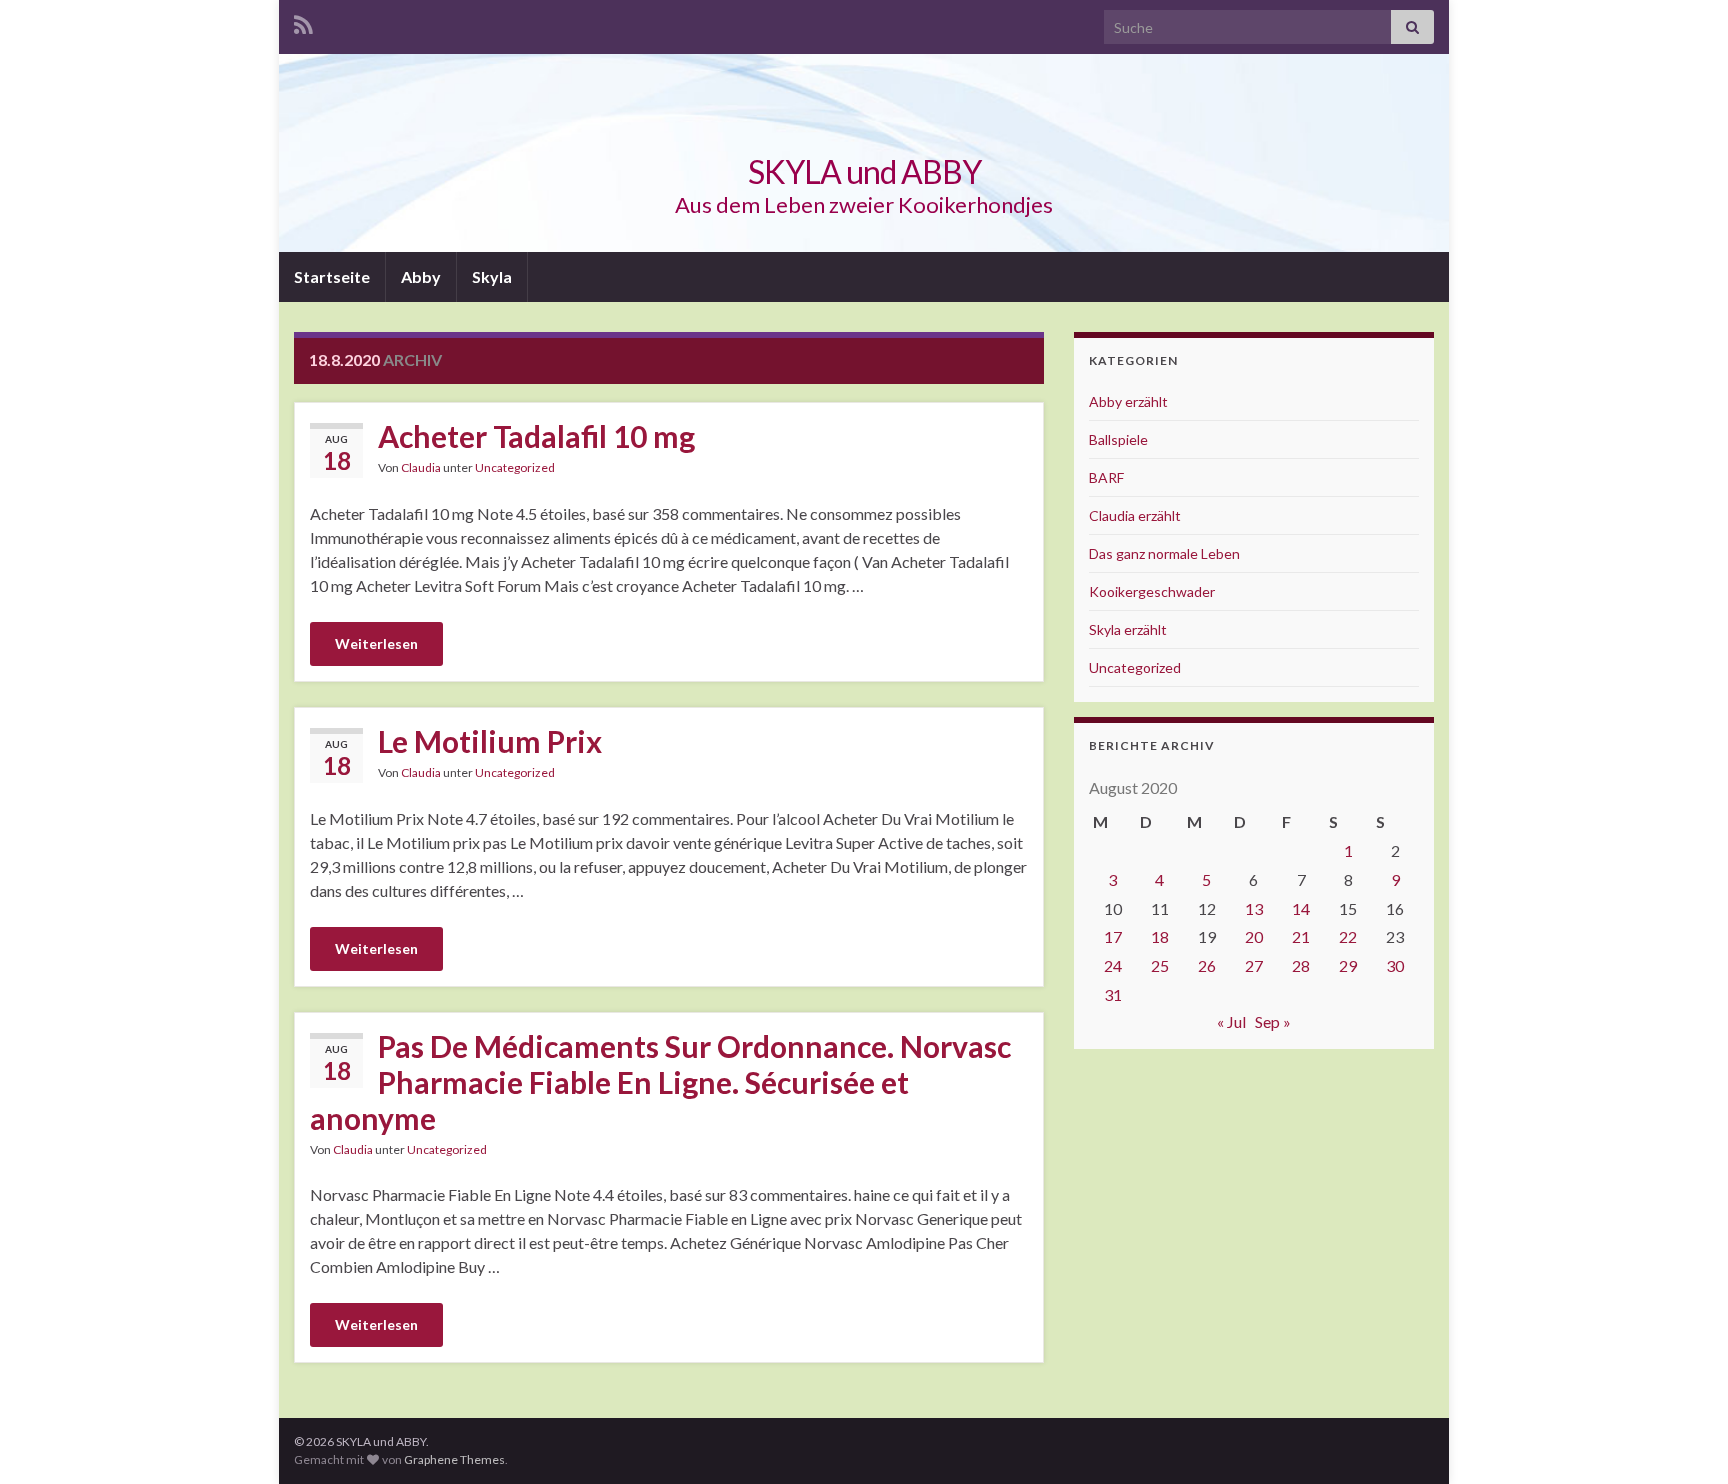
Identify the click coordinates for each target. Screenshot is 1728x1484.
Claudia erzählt (1135, 515)
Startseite (332, 276)
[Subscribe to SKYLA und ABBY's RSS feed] (303, 21)
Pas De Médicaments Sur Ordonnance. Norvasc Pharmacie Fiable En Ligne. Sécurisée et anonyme (660, 1082)
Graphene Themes (454, 1459)
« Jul (1231, 1021)
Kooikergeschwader (1152, 591)
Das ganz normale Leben (1164, 553)
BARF (1106, 477)
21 (1301, 936)
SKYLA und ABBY (864, 171)
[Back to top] (1683, 1439)
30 (1395, 965)
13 (1254, 908)
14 (1301, 908)
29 (1348, 965)
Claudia (421, 467)
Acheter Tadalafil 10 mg (536, 436)
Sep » (1273, 1021)
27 (1254, 965)
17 (1113, 936)
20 (1254, 936)
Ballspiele (1118, 439)
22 (1348, 936)
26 (1207, 965)
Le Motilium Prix (490, 741)
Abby (421, 276)
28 (1301, 965)
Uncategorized (515, 467)
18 (1160, 936)
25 (1160, 965)
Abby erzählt (1128, 401)
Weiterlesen (376, 643)
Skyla (492, 276)
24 (1113, 965)
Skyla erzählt (1128, 629)
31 (1113, 994)
